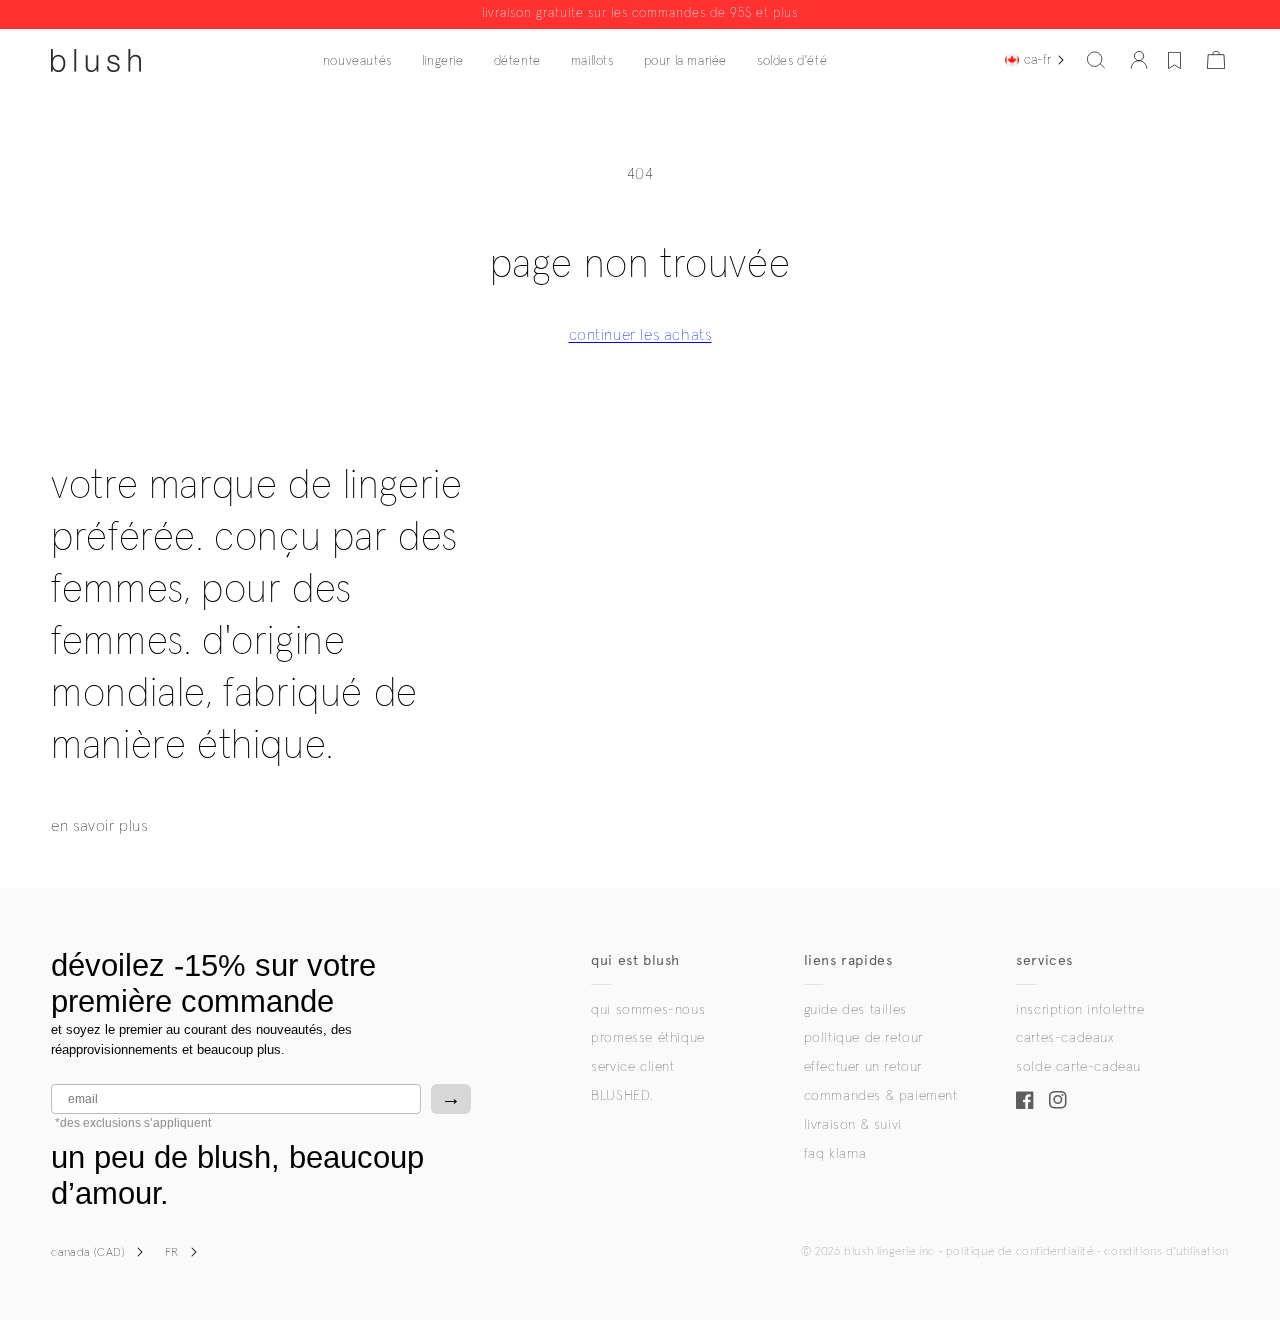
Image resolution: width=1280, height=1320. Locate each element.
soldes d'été (792, 61)
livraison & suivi (853, 1125)
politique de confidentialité (1020, 1252)
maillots (592, 61)
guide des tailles (855, 1010)
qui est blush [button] (635, 960)
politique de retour (863, 1038)
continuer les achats (640, 335)
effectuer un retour (863, 1067)
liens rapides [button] (848, 960)
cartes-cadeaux (1064, 1038)
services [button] (1044, 960)
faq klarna (835, 1154)
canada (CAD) (88, 1253)
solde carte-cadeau (1078, 1067)
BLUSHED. (622, 1096)
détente (517, 61)
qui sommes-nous (648, 1010)
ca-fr (1037, 60)
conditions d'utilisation (1166, 1252)
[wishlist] (1174, 60)
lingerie (443, 61)
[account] (1139, 60)
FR (172, 1253)
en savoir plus (99, 826)
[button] (1096, 60)
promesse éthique (648, 1038)
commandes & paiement (881, 1096)
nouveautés (357, 61)
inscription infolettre (1080, 1010)
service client (632, 1067)
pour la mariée (685, 61)
